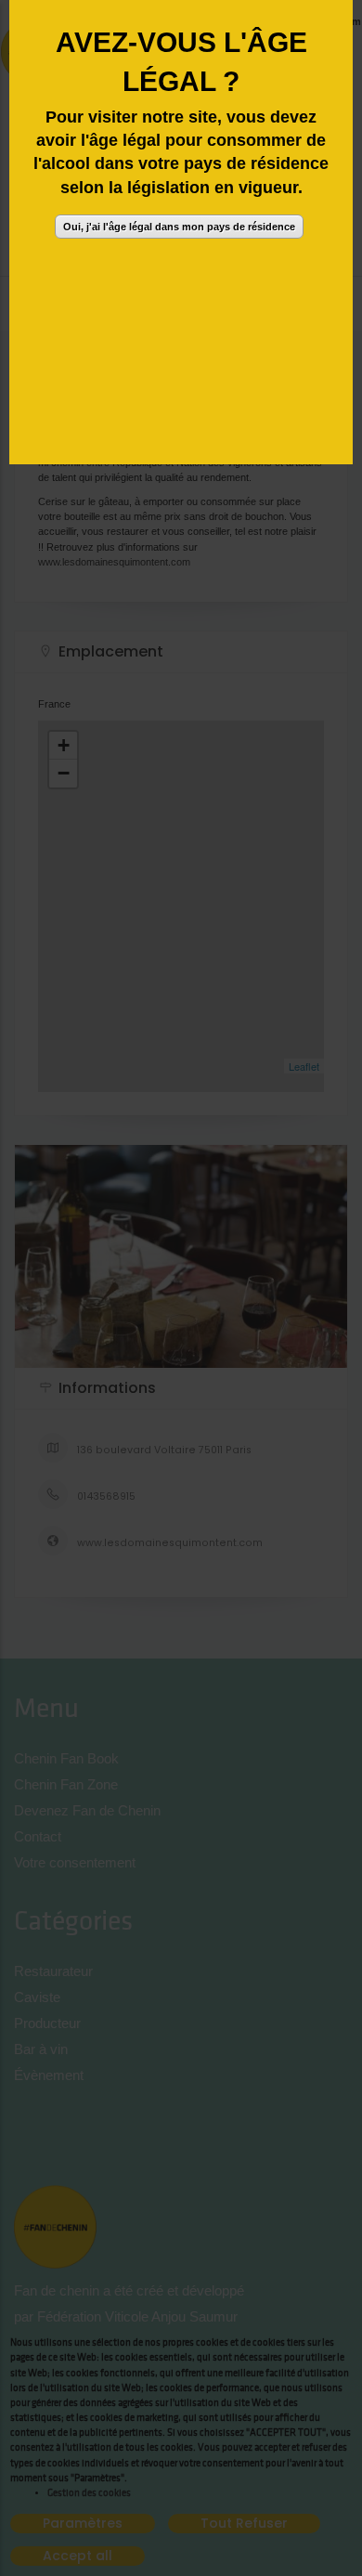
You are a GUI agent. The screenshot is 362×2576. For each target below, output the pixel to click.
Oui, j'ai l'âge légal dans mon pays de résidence (179, 227)
